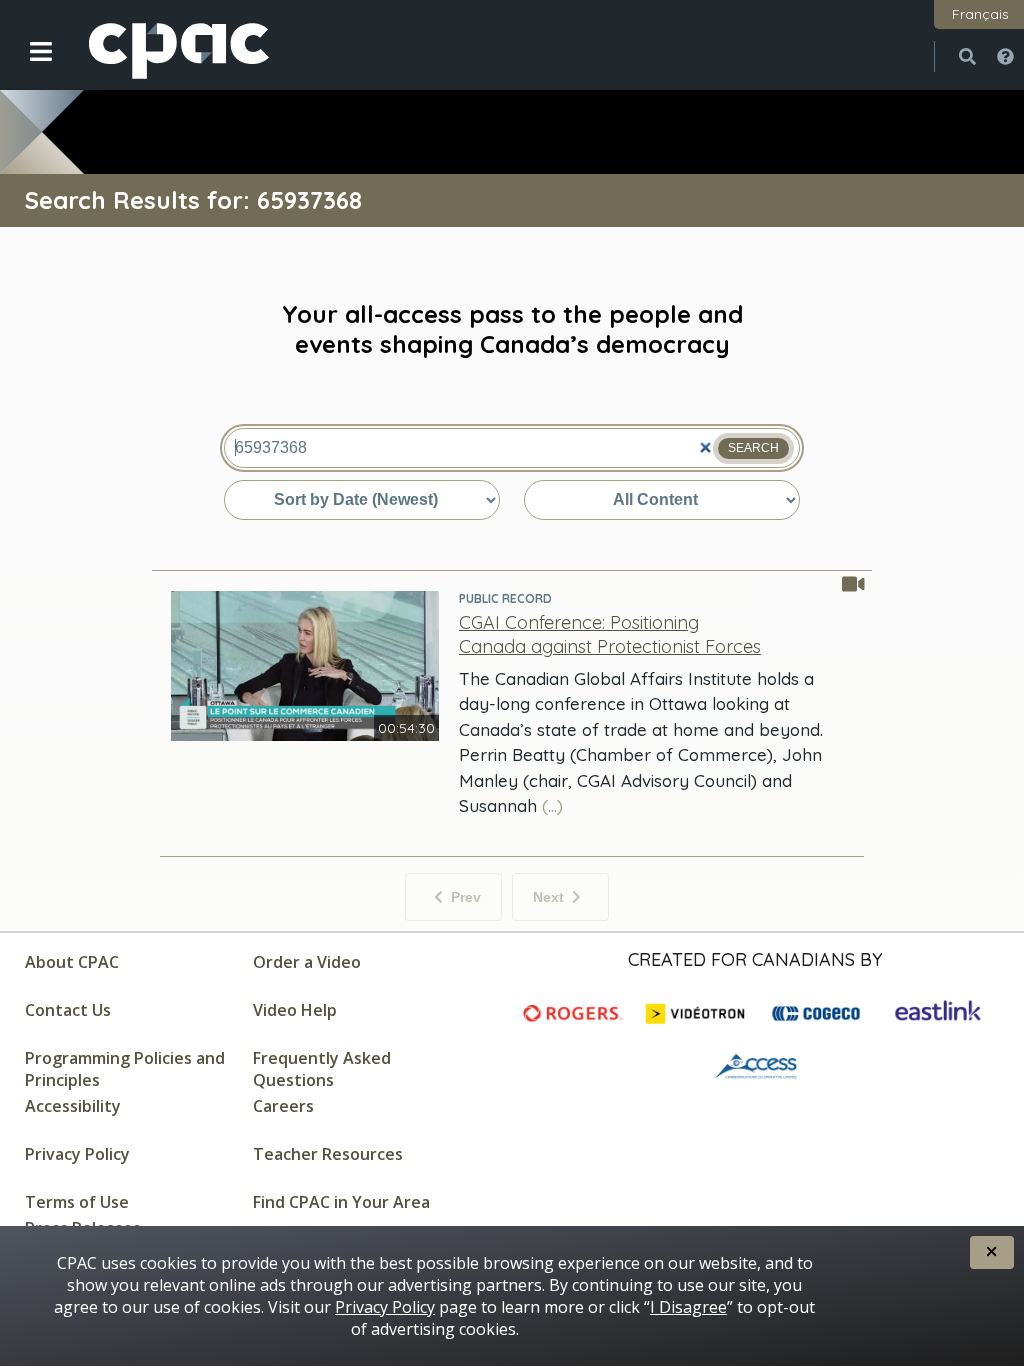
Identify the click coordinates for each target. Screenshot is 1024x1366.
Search (753, 448)
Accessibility (73, 1106)
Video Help (295, 1010)
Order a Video (307, 962)
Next (548, 897)
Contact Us (68, 1010)
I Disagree (688, 1307)
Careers (283, 1106)
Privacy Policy (77, 1154)
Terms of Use (77, 1202)
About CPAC (72, 962)
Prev (466, 897)
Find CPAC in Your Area (341, 1202)
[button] (27, 67)
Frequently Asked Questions (322, 1069)
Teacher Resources (328, 1154)
